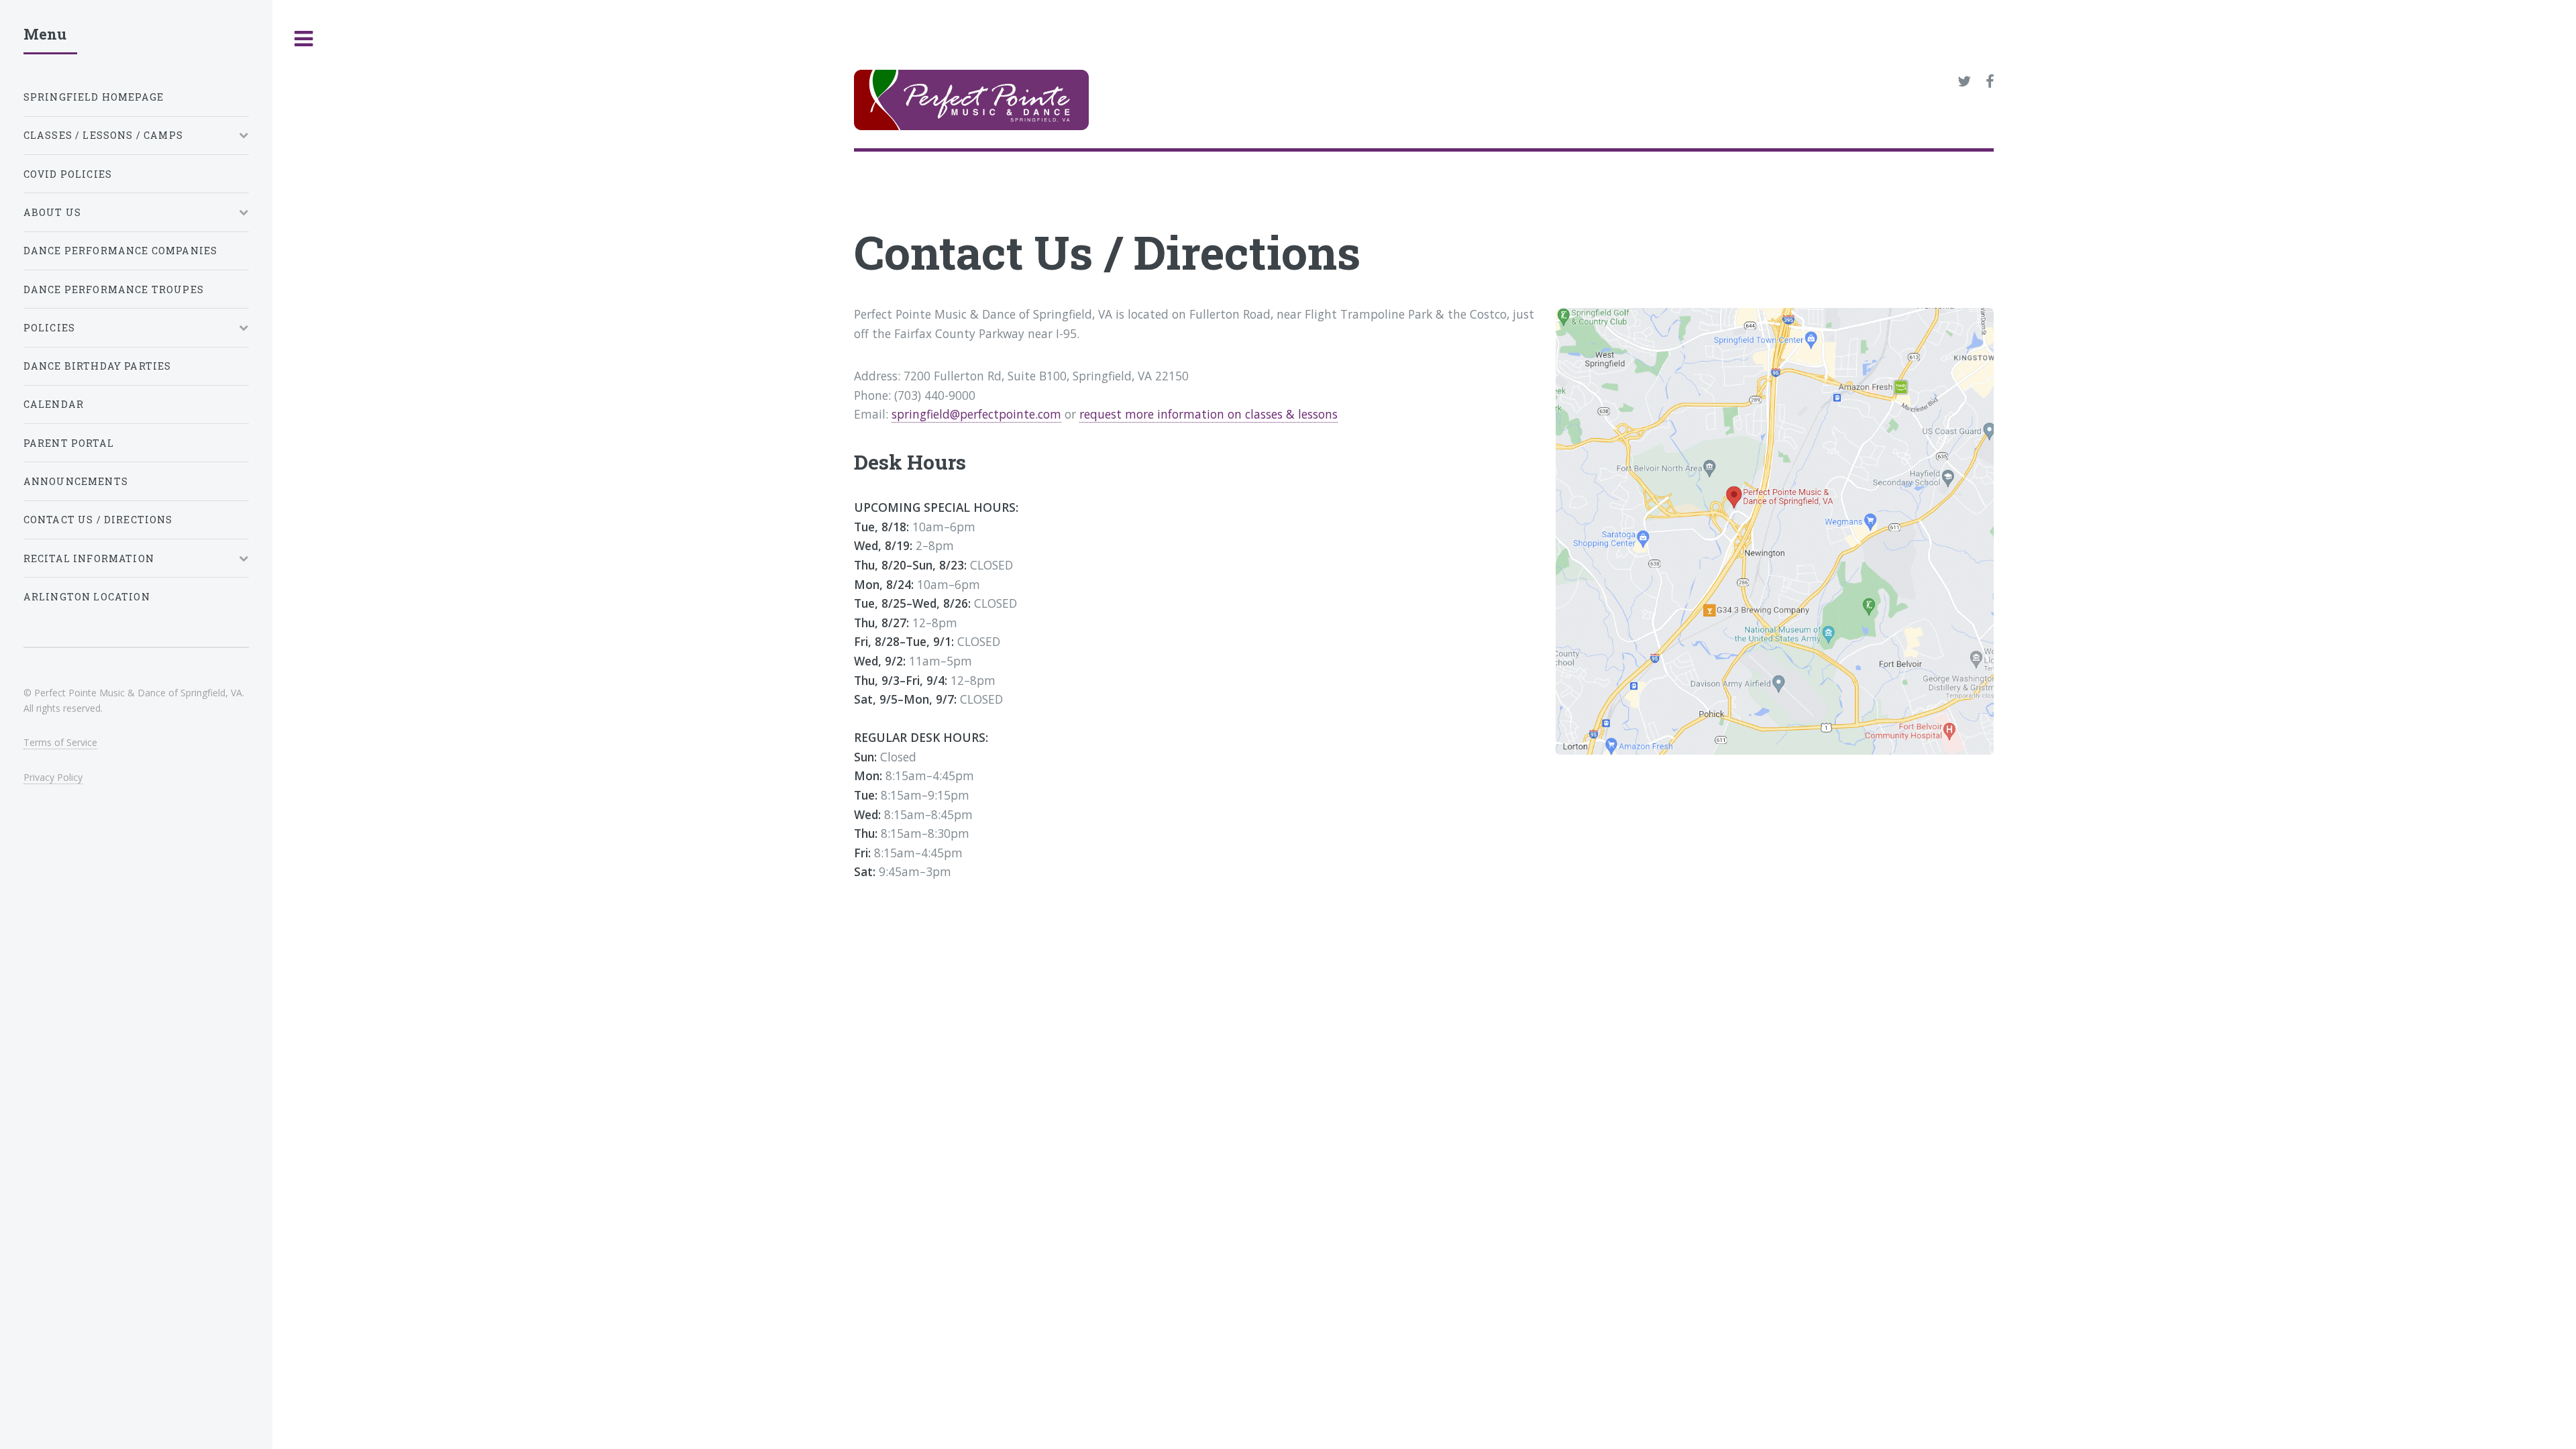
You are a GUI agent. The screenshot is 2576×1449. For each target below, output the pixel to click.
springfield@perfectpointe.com (976, 414)
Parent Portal (69, 443)
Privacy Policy (53, 777)
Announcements (76, 481)
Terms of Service (60, 742)
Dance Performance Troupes (114, 289)
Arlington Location (87, 597)
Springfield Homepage (94, 97)
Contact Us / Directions (98, 520)
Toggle (304, 39)
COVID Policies (68, 174)
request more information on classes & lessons (1209, 414)
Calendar (54, 404)
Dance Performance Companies (121, 251)
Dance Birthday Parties (98, 366)
